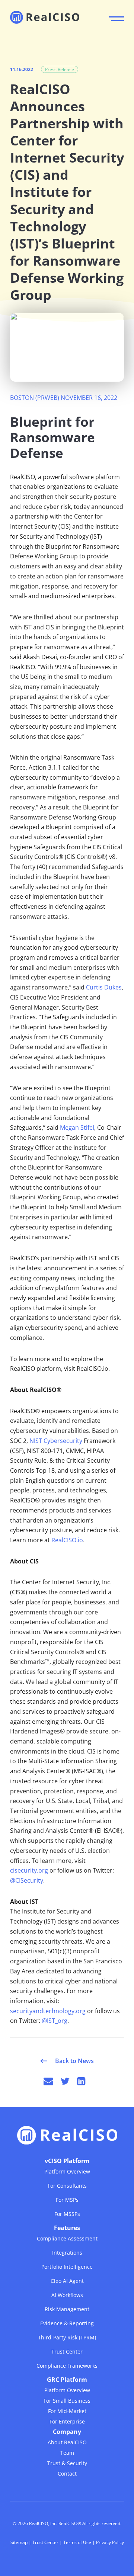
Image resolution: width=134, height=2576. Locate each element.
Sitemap (19, 2542)
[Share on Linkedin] (81, 2081)
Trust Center (45, 2542)
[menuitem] (67, 2187)
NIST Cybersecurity (56, 1441)
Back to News (74, 2061)
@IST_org (55, 2021)
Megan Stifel (77, 1127)
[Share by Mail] (48, 2081)
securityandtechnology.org (48, 2011)
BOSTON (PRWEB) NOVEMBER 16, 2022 (64, 398)
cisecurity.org (29, 1870)
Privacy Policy (110, 2542)
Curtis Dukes (104, 987)
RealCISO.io (67, 1540)
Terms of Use (77, 2542)
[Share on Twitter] (65, 2081)
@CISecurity (27, 1880)
